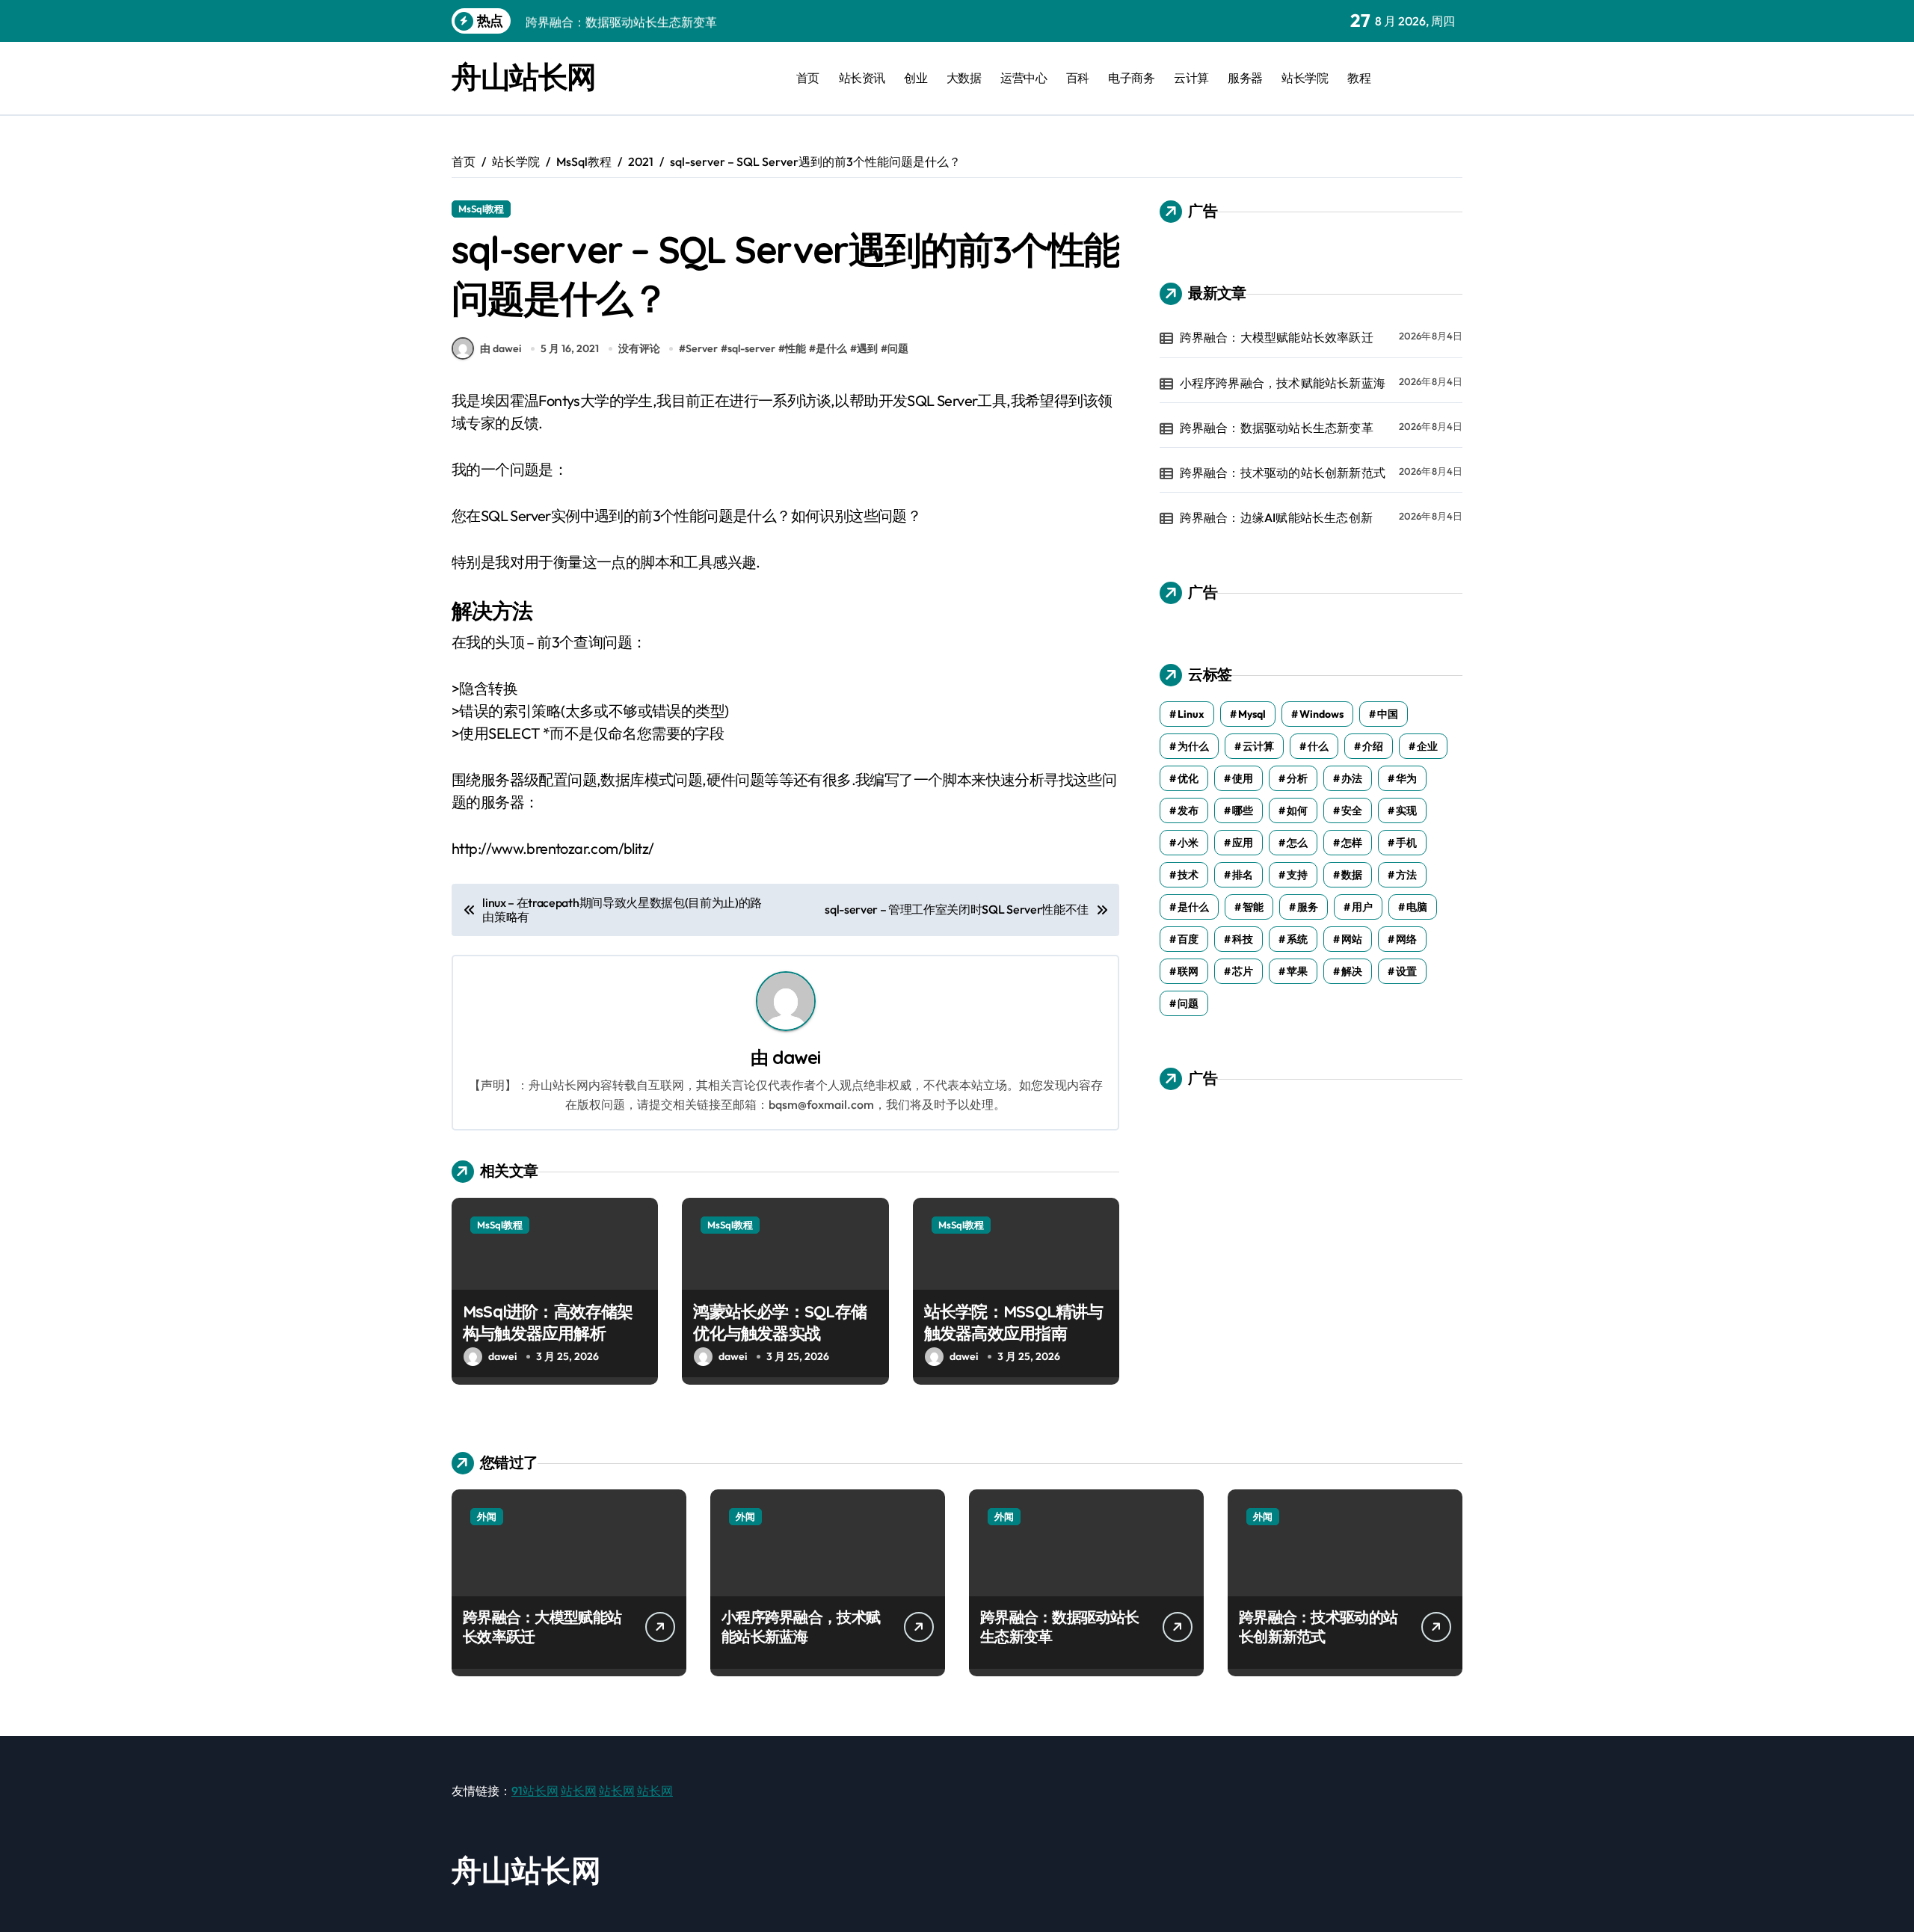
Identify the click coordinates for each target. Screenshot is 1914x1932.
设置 (1406, 971)
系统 (1297, 939)
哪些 (1243, 810)
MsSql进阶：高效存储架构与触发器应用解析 (548, 1322)
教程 (1359, 78)
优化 (1188, 778)
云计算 (1191, 78)
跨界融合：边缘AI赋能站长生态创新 (1276, 517)
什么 (1318, 746)
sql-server (751, 348)
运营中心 (1024, 78)
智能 (1253, 907)
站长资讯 (862, 78)
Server (702, 348)
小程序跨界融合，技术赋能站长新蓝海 (1283, 383)
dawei (796, 1057)
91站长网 (535, 1791)
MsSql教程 (481, 209)
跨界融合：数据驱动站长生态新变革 (1277, 428)
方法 (1406, 875)
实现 (1406, 810)
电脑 (1417, 907)
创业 (916, 78)
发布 (1188, 810)
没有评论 (639, 348)
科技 (1243, 939)
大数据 (964, 78)
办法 (1352, 778)
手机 (1406, 843)
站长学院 (1305, 78)
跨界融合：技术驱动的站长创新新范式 (1283, 473)
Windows (1321, 714)
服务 (1308, 907)
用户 (1362, 907)
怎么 (1297, 843)
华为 (1406, 778)
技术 (1188, 875)
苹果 (1297, 971)
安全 (1352, 810)
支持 (1297, 875)
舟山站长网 (524, 76)
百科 (1078, 78)
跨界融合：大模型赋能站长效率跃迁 (1277, 337)
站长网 (579, 1791)
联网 (1188, 971)
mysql (1252, 714)
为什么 (1193, 746)
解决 (1352, 971)
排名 (1243, 875)
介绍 (1373, 746)
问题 (898, 348)
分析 (1297, 778)
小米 (1188, 843)
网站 (1352, 939)
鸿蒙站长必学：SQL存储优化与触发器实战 (780, 1322)
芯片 (1243, 971)
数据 (1352, 875)
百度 (1188, 939)
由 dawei (501, 348)
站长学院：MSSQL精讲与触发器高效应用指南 (1014, 1322)
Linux (1191, 714)
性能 (796, 348)
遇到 (867, 348)
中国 (1388, 714)
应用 (1243, 843)
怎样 (1352, 843)
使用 (1243, 778)
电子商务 (1131, 78)
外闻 (487, 1516)
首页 (808, 78)
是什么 (831, 348)
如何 (1297, 810)
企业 (1427, 746)
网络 (1406, 939)
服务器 (1245, 78)
